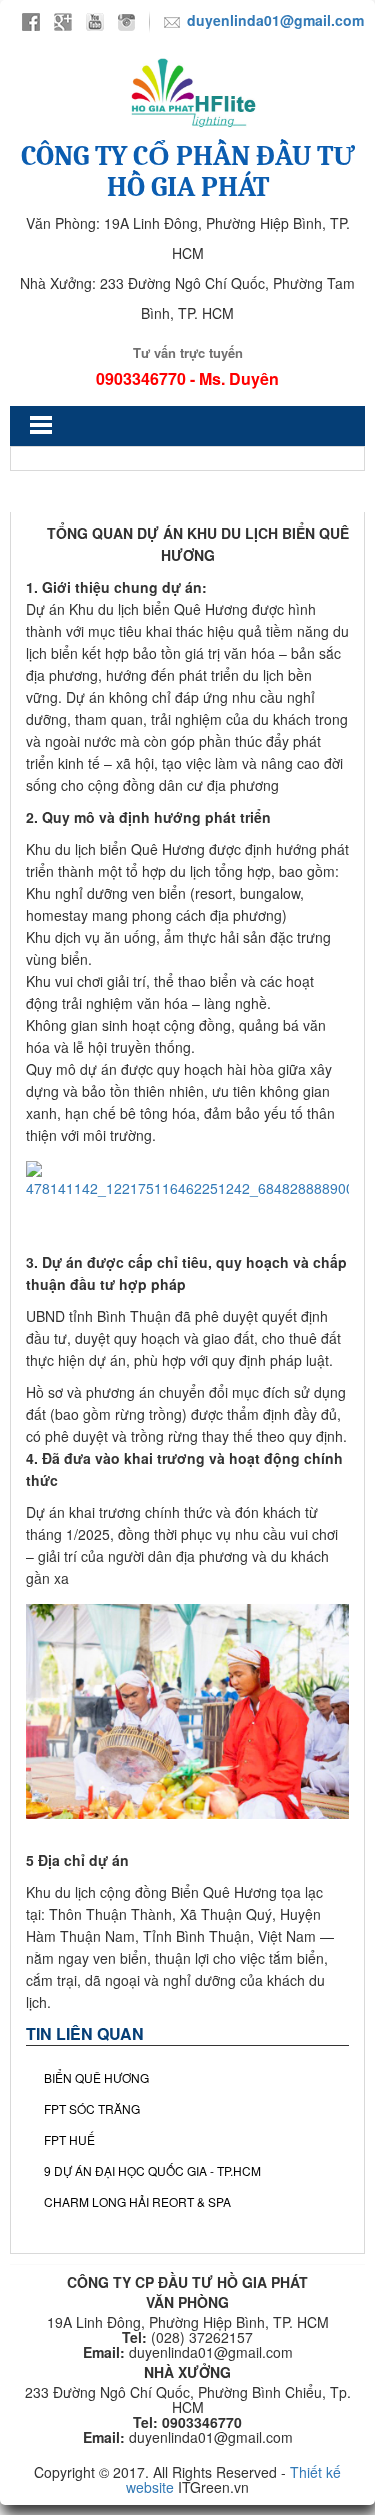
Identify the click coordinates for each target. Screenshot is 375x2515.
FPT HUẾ (69, 2139)
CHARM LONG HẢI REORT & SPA (137, 2201)
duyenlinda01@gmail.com (275, 20)
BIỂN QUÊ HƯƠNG (96, 2077)
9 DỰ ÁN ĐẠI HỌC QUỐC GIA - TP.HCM (152, 2170)
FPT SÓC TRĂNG (92, 2108)
